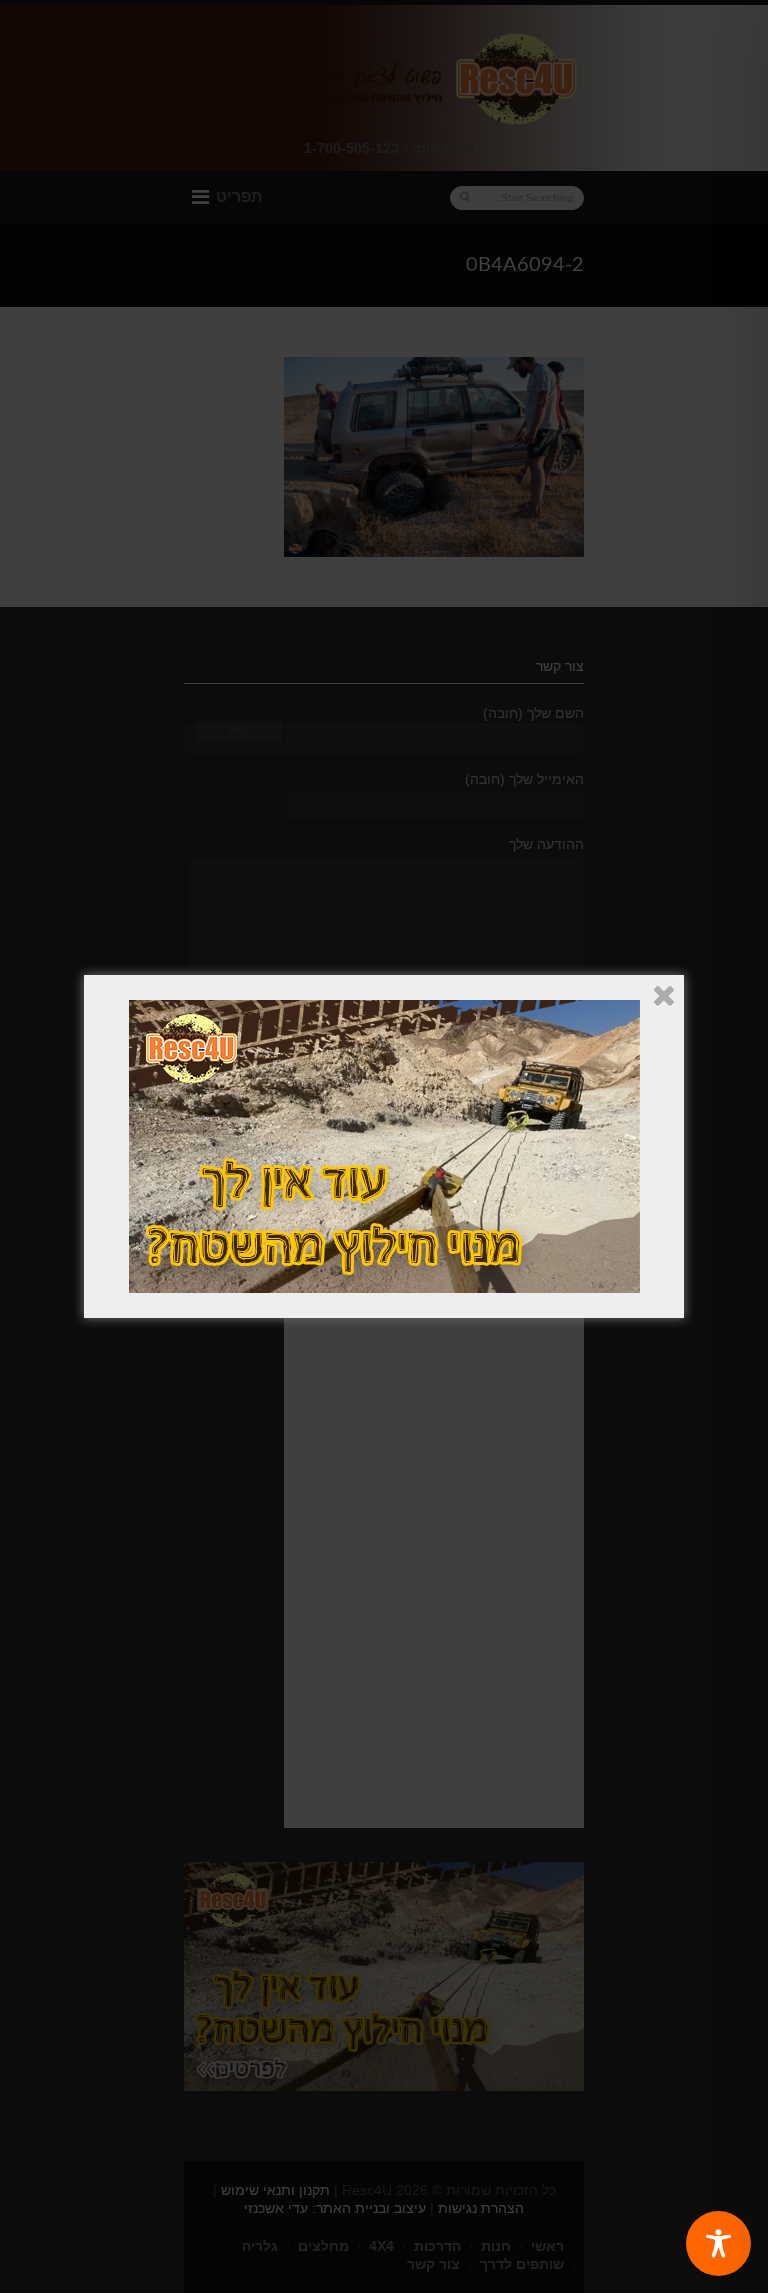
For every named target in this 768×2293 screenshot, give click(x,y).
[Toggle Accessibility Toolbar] (718, 2243)
